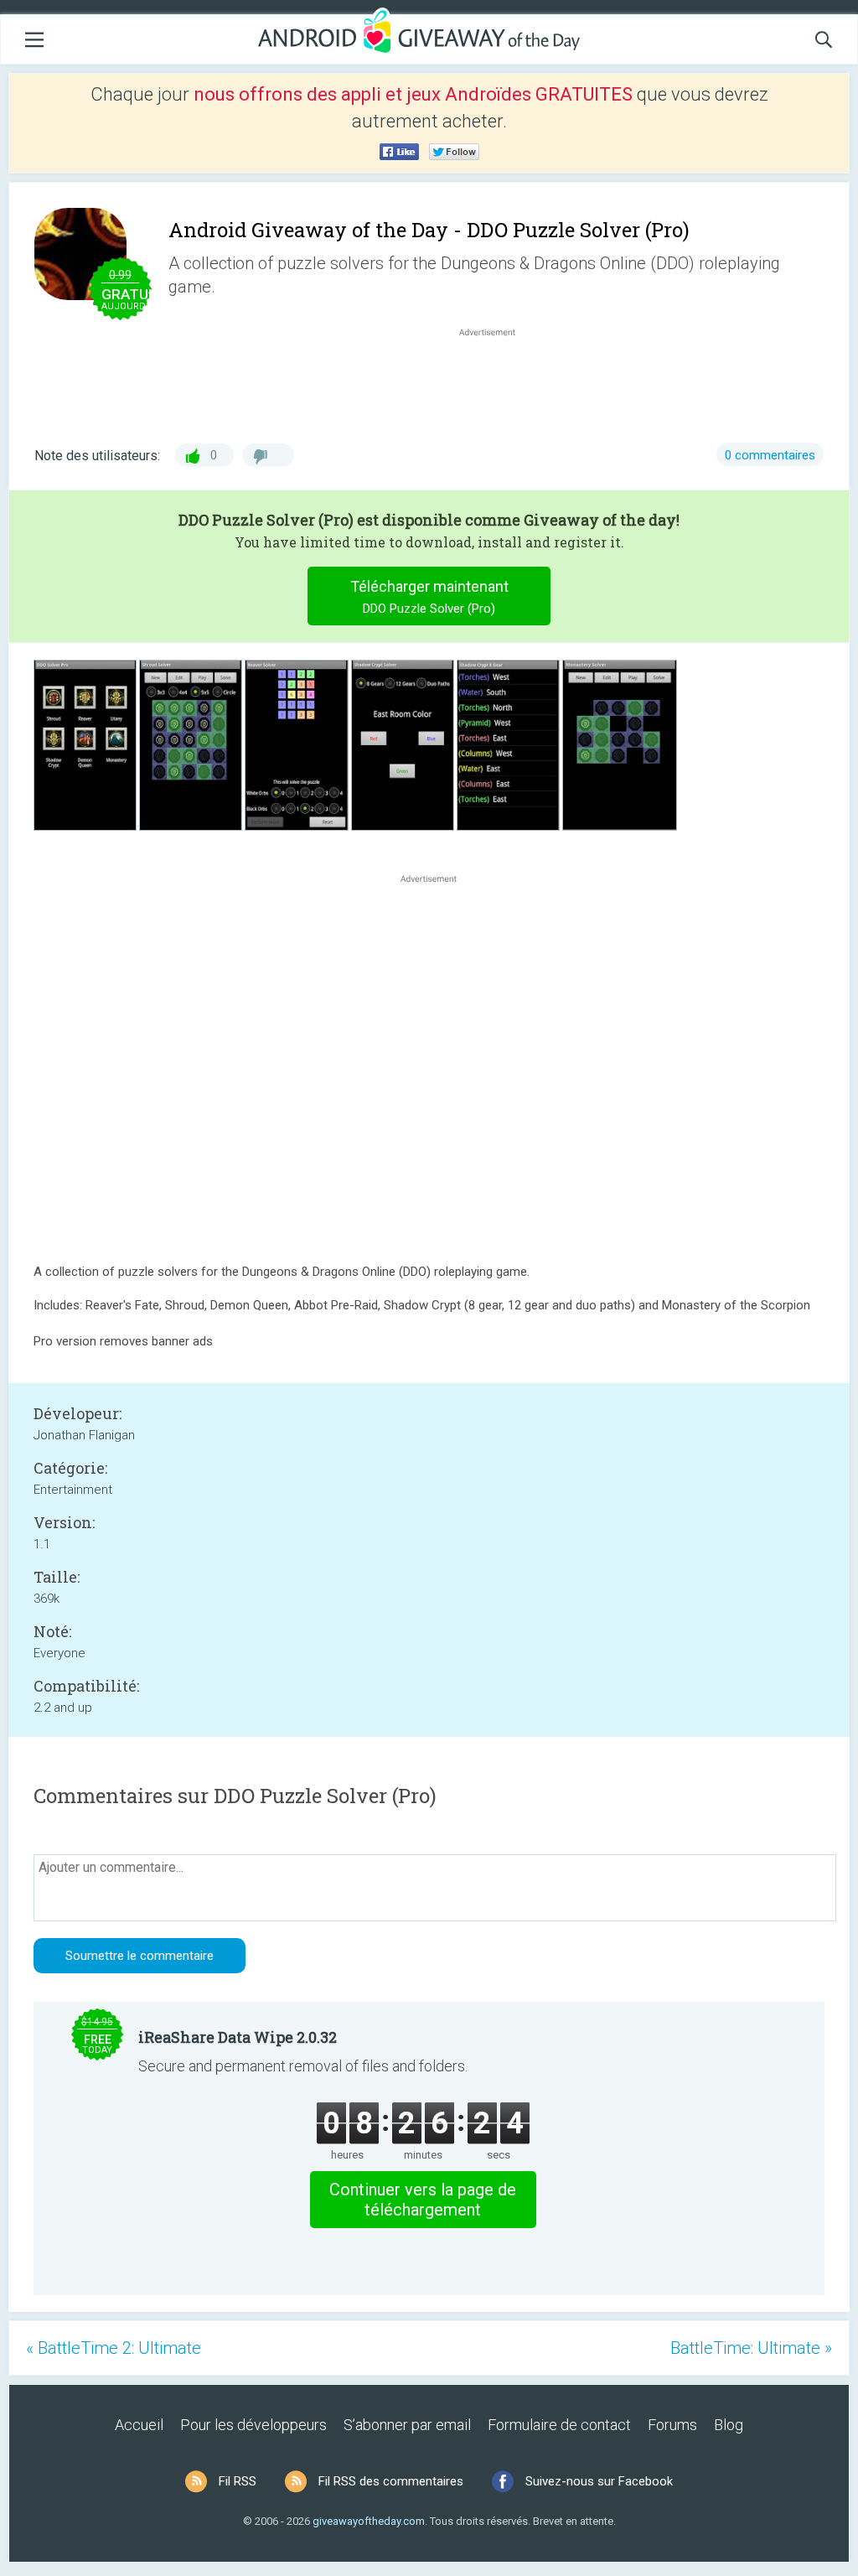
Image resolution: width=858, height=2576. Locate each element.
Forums (672, 2425)
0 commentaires (770, 455)
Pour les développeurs (253, 2425)
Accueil (139, 2425)
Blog (729, 2425)
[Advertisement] (496, 381)
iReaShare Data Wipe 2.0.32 (238, 2037)
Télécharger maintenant (429, 597)
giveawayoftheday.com (369, 2521)
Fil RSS (238, 2481)
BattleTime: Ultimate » (751, 2348)
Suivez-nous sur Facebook (599, 2481)
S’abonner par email (407, 2425)
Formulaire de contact (559, 2425)
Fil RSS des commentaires (391, 2481)
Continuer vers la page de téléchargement (423, 2200)
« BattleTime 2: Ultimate (114, 2348)
